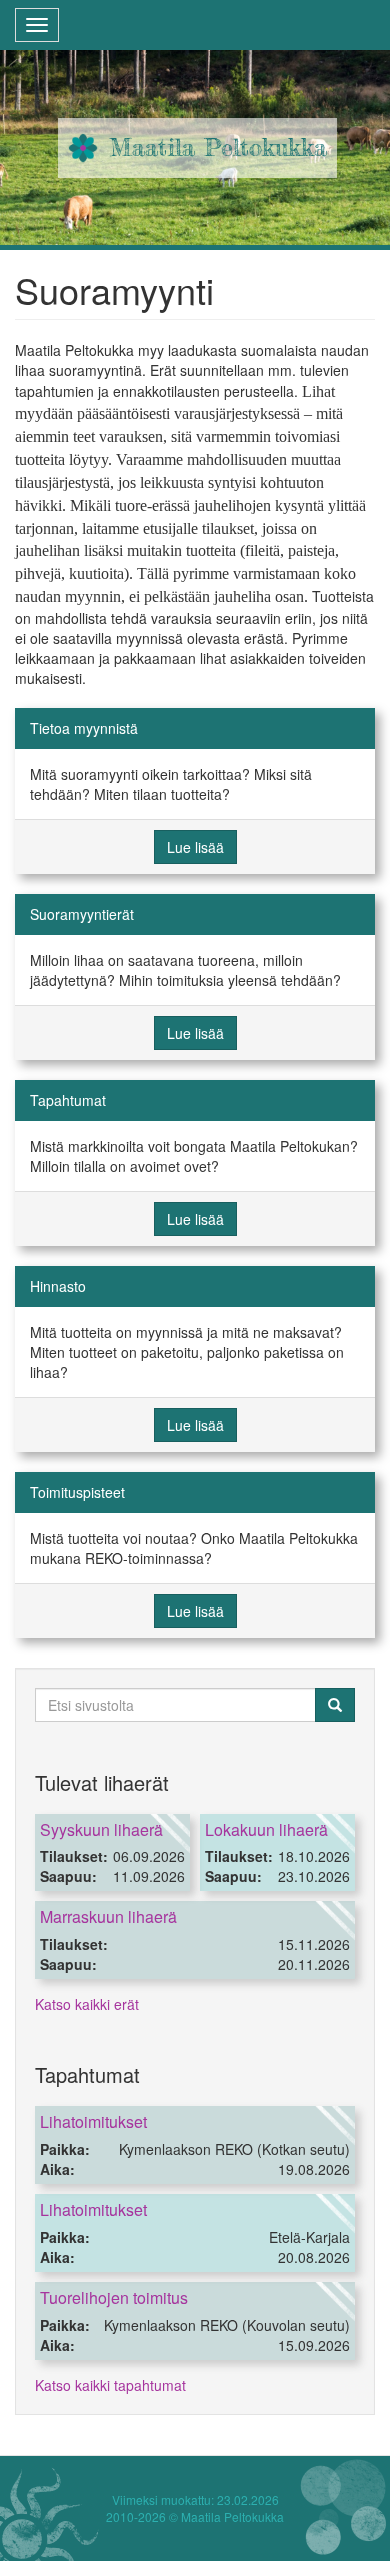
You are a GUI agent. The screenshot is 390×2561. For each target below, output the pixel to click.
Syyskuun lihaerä (101, 1829)
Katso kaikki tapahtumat (110, 2385)
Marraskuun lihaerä (108, 1916)
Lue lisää (195, 847)
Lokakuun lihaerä (266, 1829)
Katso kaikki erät (87, 2004)
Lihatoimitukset (93, 2121)
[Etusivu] (83, 148)
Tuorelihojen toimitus (114, 2297)
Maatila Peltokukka (218, 147)
